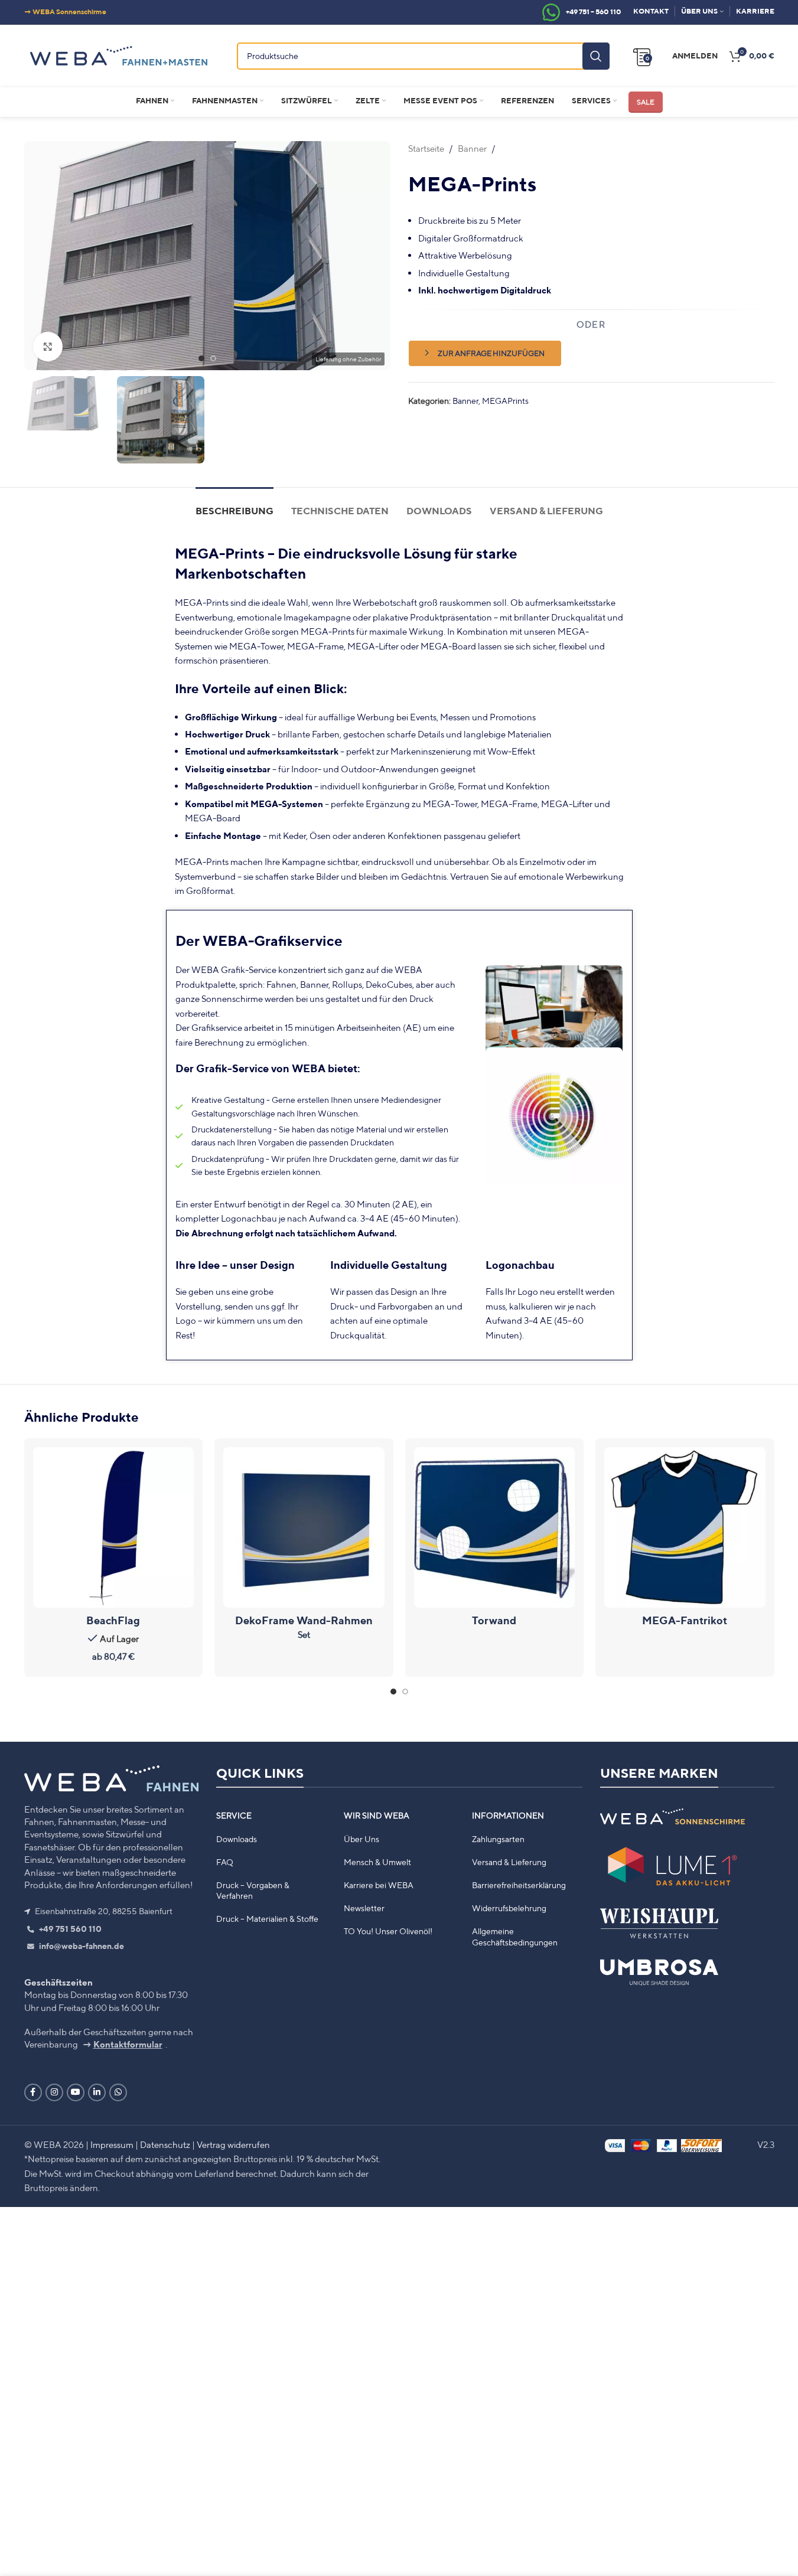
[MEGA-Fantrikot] (685, 1528)
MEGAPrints (505, 401)
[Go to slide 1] (201, 358)
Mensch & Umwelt (377, 1862)
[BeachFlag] (114, 1528)
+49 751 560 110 (69, 1929)
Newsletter (364, 1908)
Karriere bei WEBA (379, 1885)
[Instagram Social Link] (54, 2092)
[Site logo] (119, 54)
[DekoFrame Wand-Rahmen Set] (304, 1528)
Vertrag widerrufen (233, 2144)
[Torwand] (495, 1528)
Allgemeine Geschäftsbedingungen (515, 1937)
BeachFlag (113, 1620)
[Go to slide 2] (213, 358)
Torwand (494, 1620)
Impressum (112, 2144)
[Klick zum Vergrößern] (48, 347)
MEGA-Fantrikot (685, 1620)
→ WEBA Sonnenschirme (65, 12)
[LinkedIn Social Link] (97, 2092)
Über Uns (361, 1839)
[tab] (234, 505)
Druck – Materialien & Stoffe (267, 1919)
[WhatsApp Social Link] (118, 2092)
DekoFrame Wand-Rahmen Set (304, 1627)
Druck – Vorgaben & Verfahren (253, 1891)
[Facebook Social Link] (33, 2092)
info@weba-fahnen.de (81, 1947)
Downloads (237, 1839)
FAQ (225, 1862)
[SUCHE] (596, 56)
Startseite (426, 148)
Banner (472, 148)
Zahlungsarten (498, 1839)
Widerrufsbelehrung (509, 1908)
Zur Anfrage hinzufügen (491, 353)
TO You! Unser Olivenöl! (388, 1932)
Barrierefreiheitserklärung (519, 1885)
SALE (646, 102)
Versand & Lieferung (509, 1862)
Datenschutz (165, 2144)
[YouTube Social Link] (76, 2092)
